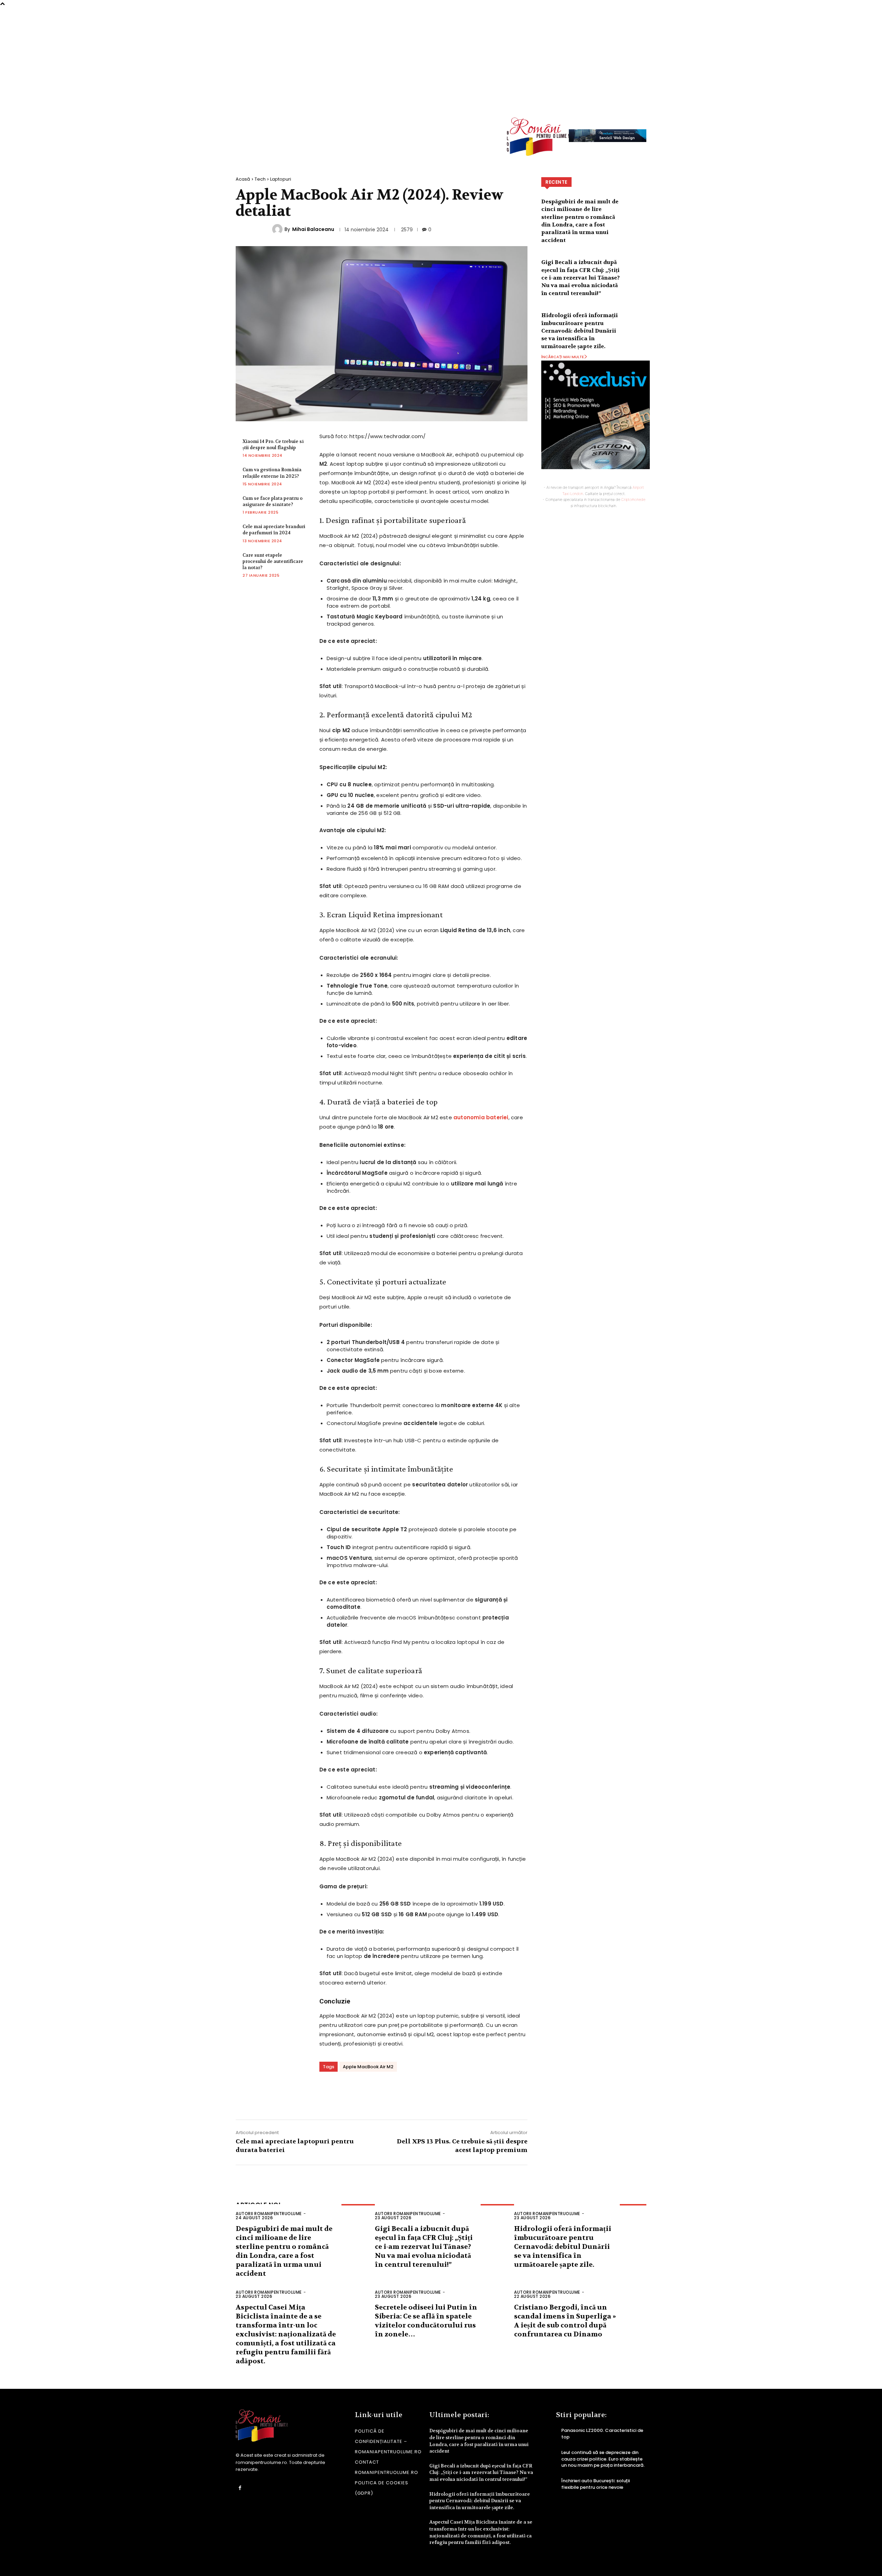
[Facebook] (361, 2093)
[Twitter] (382, 2093)
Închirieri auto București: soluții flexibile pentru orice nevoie (596, 2484)
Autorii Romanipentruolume (269, 2214)
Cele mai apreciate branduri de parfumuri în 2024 (274, 530)
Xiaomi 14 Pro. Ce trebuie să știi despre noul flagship (273, 445)
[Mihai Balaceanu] (278, 229)
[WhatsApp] (423, 2093)
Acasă (243, 179)
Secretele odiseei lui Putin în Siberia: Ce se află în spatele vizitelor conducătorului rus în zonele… (426, 2321)
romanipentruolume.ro (261, 2462)
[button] (636, 100)
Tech (260, 179)
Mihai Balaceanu (313, 229)
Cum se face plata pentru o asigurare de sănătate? (273, 501)
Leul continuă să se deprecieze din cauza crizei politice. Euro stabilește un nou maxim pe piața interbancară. (603, 2459)
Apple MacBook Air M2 (368, 2067)
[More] (444, 2093)
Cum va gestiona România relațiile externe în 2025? (272, 473)
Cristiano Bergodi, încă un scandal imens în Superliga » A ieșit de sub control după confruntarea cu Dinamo (565, 2321)
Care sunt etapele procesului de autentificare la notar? (273, 561)
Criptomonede (633, 499)
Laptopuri (281, 179)
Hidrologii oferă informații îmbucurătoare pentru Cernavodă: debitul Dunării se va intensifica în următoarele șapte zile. (580, 331)
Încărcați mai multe (563, 357)
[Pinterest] (403, 2093)
